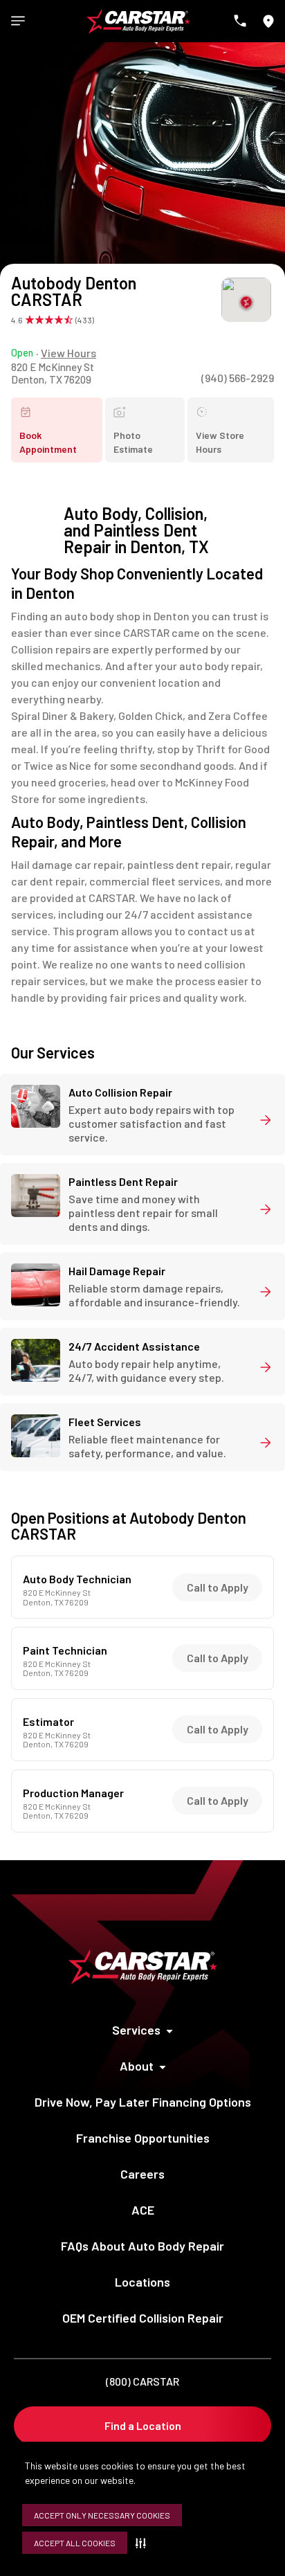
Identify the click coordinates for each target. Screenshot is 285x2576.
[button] (144, 2543)
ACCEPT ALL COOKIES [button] (75, 2543)
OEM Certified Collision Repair (143, 2318)
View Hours (68, 353)
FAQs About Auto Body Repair (142, 2246)
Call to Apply (218, 1587)
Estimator (48, 1722)
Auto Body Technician (77, 1579)
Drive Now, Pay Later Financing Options (143, 2102)
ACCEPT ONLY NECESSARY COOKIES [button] (102, 2515)
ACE (143, 2210)
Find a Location (143, 2425)
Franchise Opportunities (143, 2138)
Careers (142, 2174)
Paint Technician (65, 1650)
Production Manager (73, 1793)
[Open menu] (18, 21)
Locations (142, 2282)
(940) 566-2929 (238, 378)
